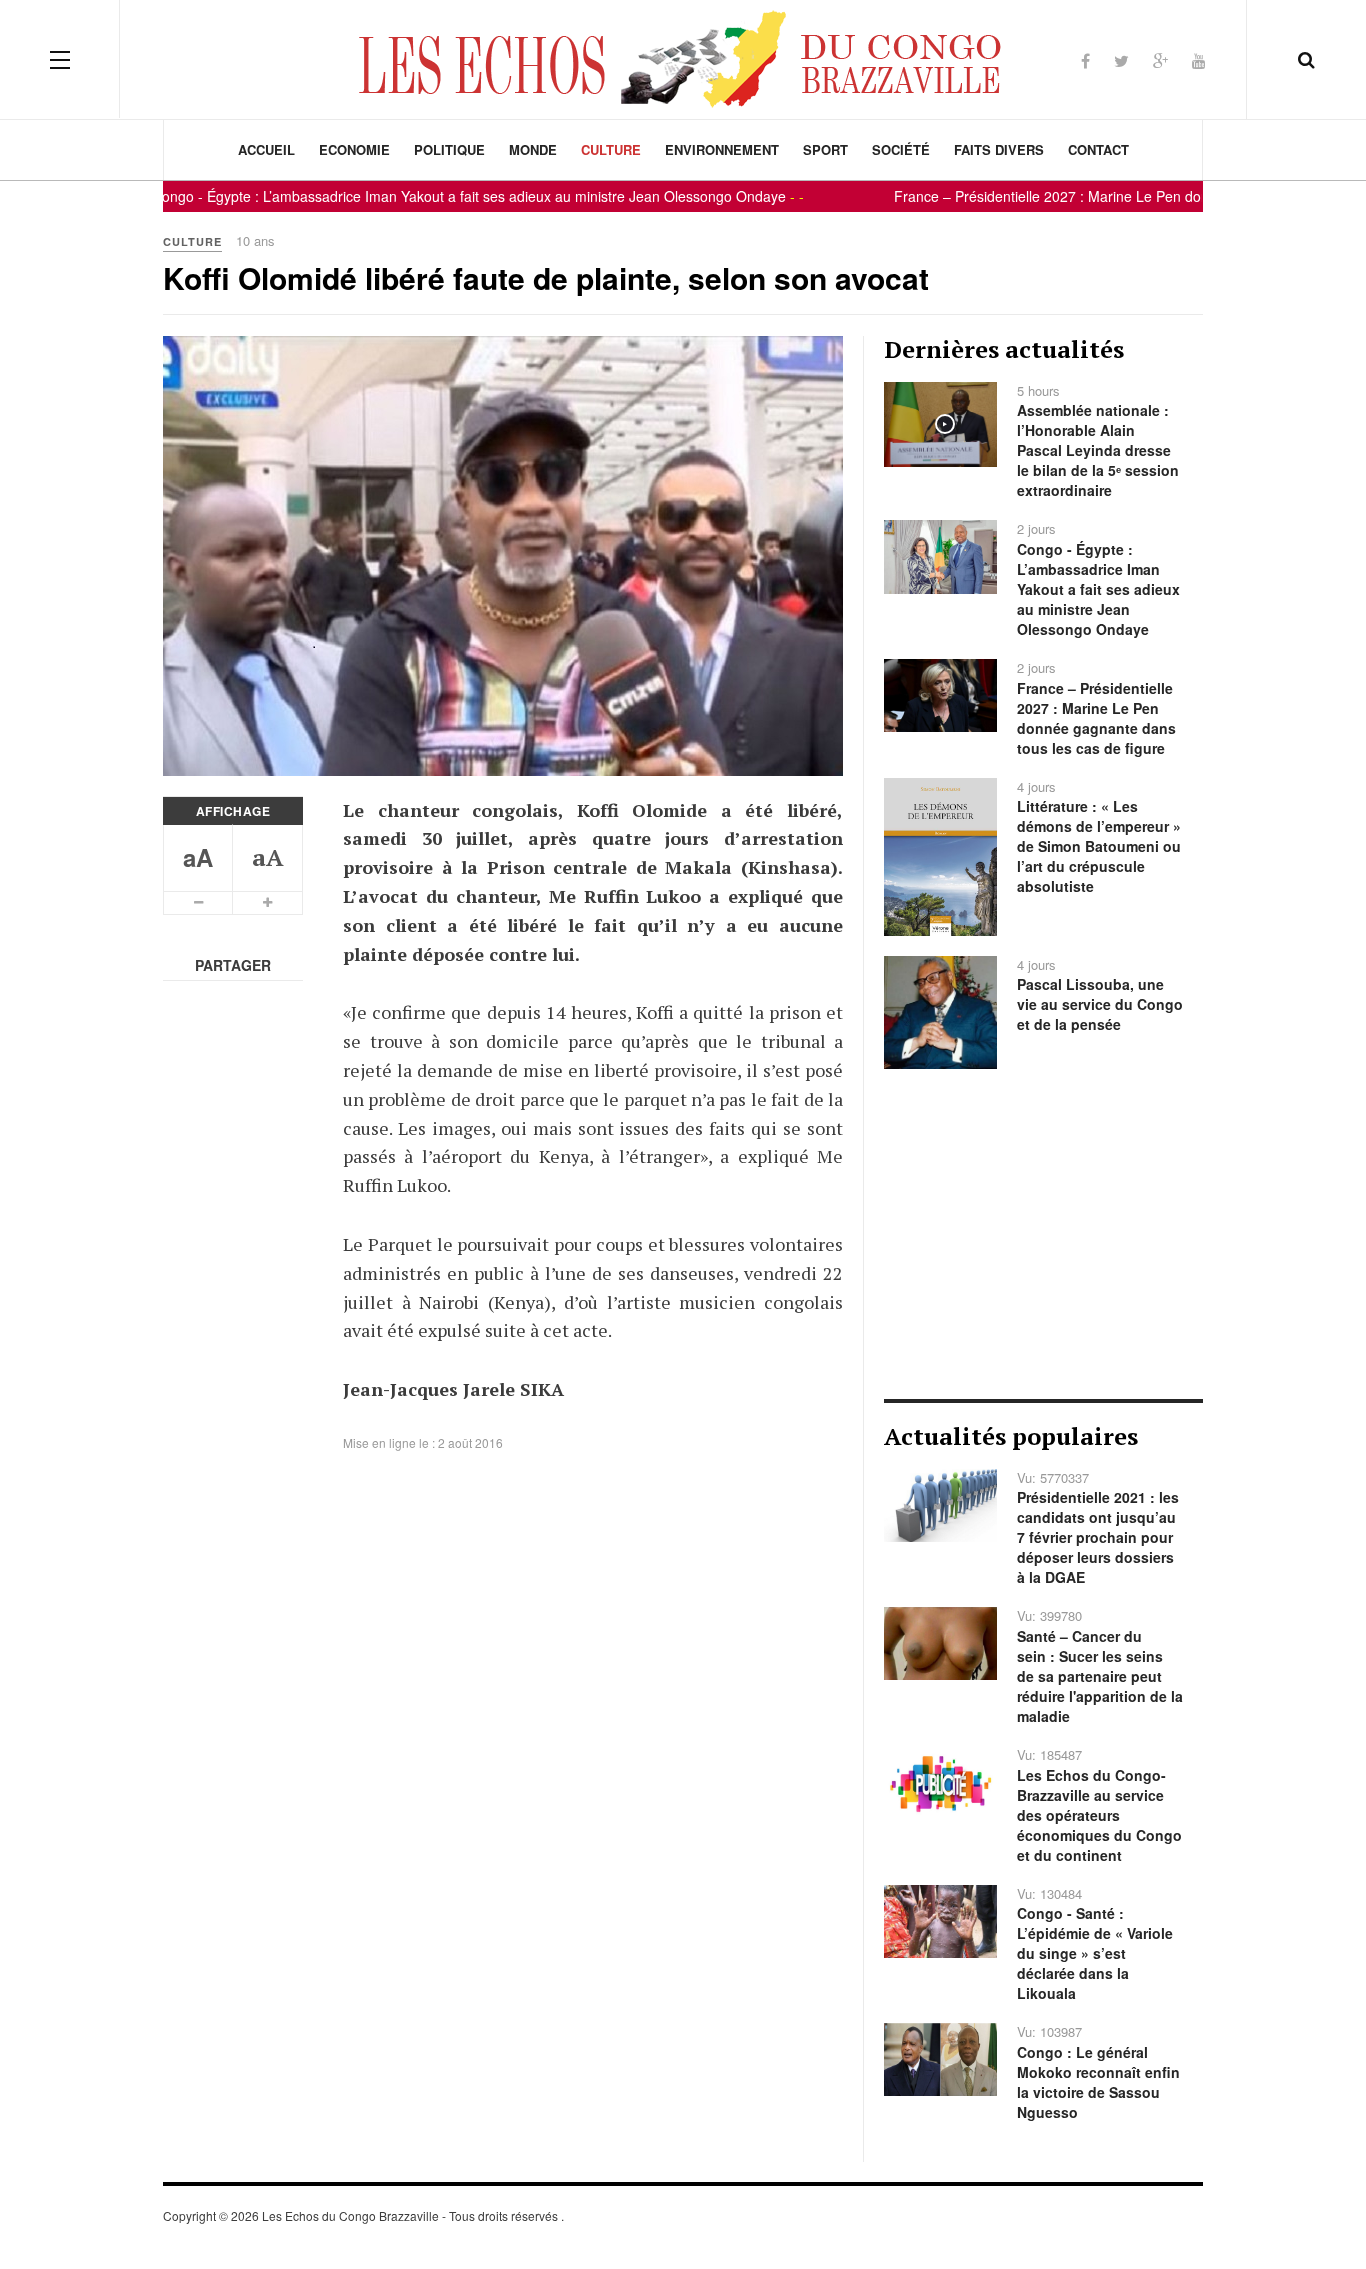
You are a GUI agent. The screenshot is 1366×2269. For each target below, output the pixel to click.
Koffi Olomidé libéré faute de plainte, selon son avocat (546, 277)
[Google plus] (1160, 60)
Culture (611, 149)
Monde (533, 149)
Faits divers (999, 149)
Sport (825, 149)
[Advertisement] (1043, 1234)
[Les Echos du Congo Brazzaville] (683, 59)
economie (354, 149)
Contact (1098, 149)
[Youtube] (1199, 60)
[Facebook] (1085, 60)
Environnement (722, 149)
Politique (449, 149)
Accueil (266, 149)
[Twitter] (1121, 60)
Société (901, 149)
